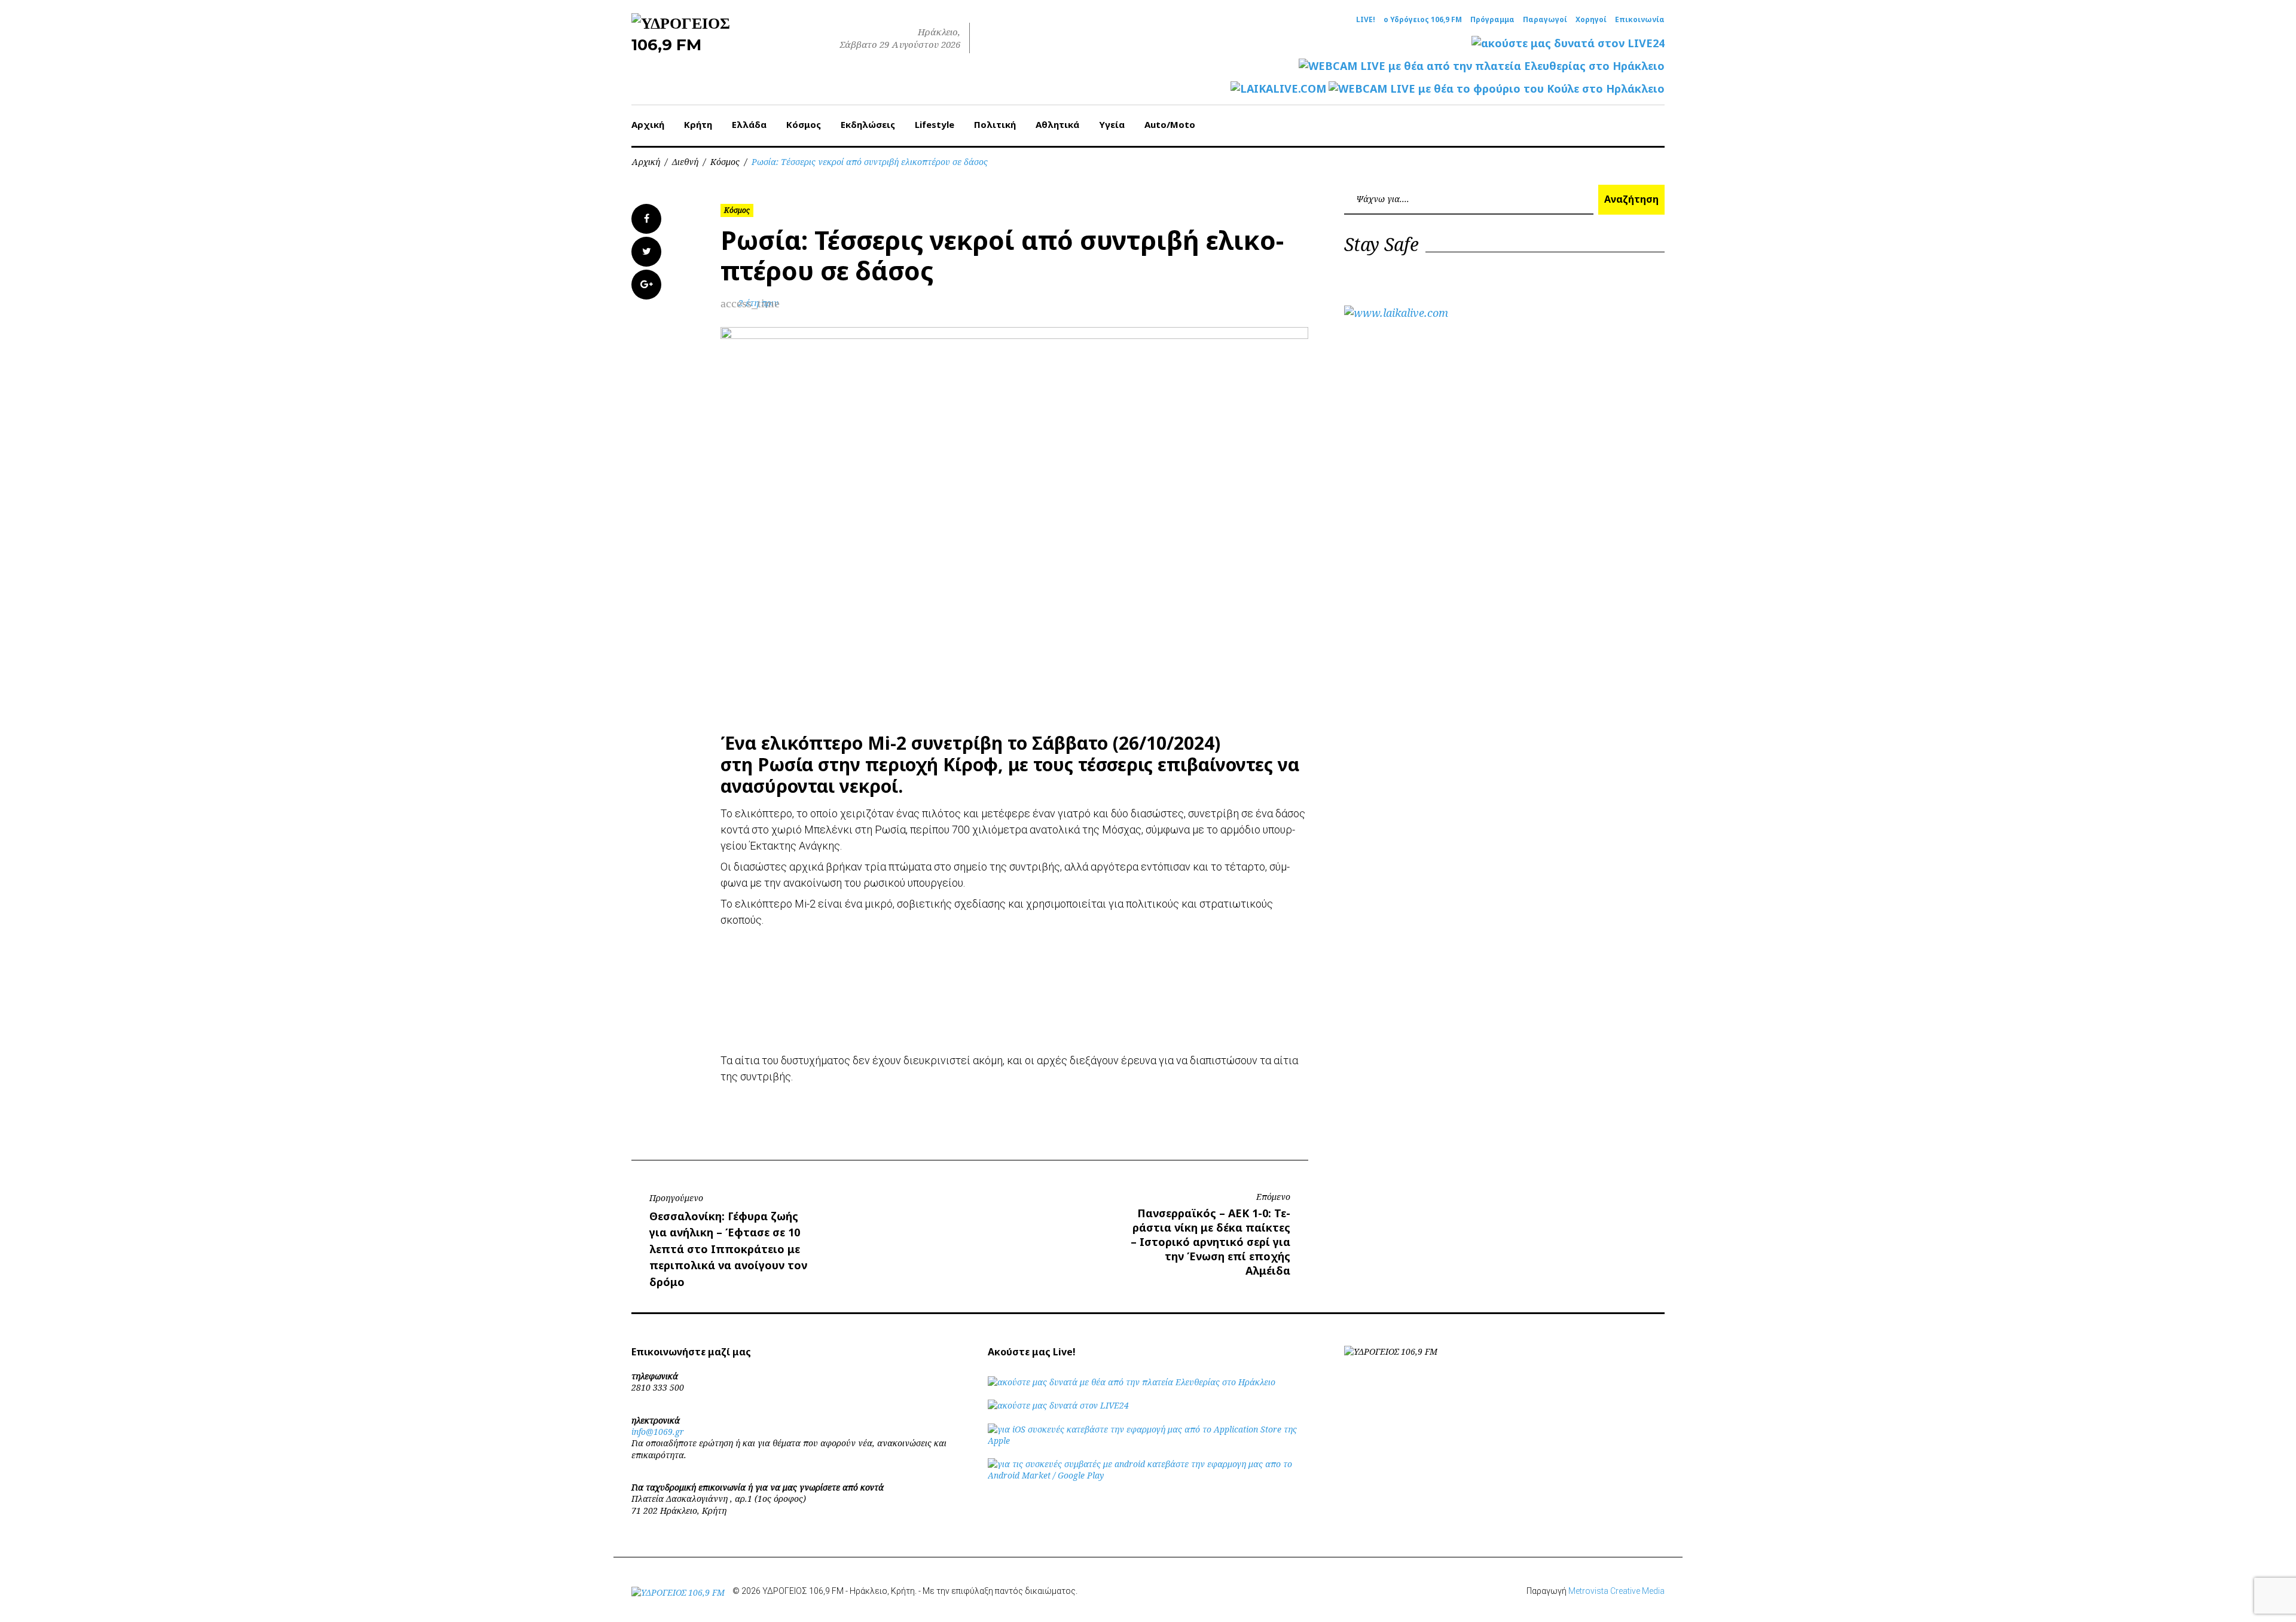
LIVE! (1366, 20)
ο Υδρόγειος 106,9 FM (1423, 20)
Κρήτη (698, 124)
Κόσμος (804, 124)
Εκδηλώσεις (868, 124)
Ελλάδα (749, 124)
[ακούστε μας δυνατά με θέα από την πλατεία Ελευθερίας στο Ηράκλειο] (1132, 1382)
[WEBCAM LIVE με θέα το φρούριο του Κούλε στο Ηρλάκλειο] (1497, 89)
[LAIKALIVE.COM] (1278, 89)
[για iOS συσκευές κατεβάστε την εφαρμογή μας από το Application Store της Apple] (1148, 1441)
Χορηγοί (1591, 20)
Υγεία (1112, 124)
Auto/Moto (1170, 124)
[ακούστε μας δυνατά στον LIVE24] (1568, 43)
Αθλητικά (1057, 124)
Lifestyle (935, 124)
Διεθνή (685, 162)
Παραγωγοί (1545, 20)
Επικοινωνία (1640, 20)
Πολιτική (995, 124)
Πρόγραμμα (1492, 20)
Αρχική (648, 124)
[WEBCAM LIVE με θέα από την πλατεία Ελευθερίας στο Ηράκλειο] (1482, 66)
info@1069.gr (658, 1432)
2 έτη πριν (758, 303)
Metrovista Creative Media (1616, 1591)
